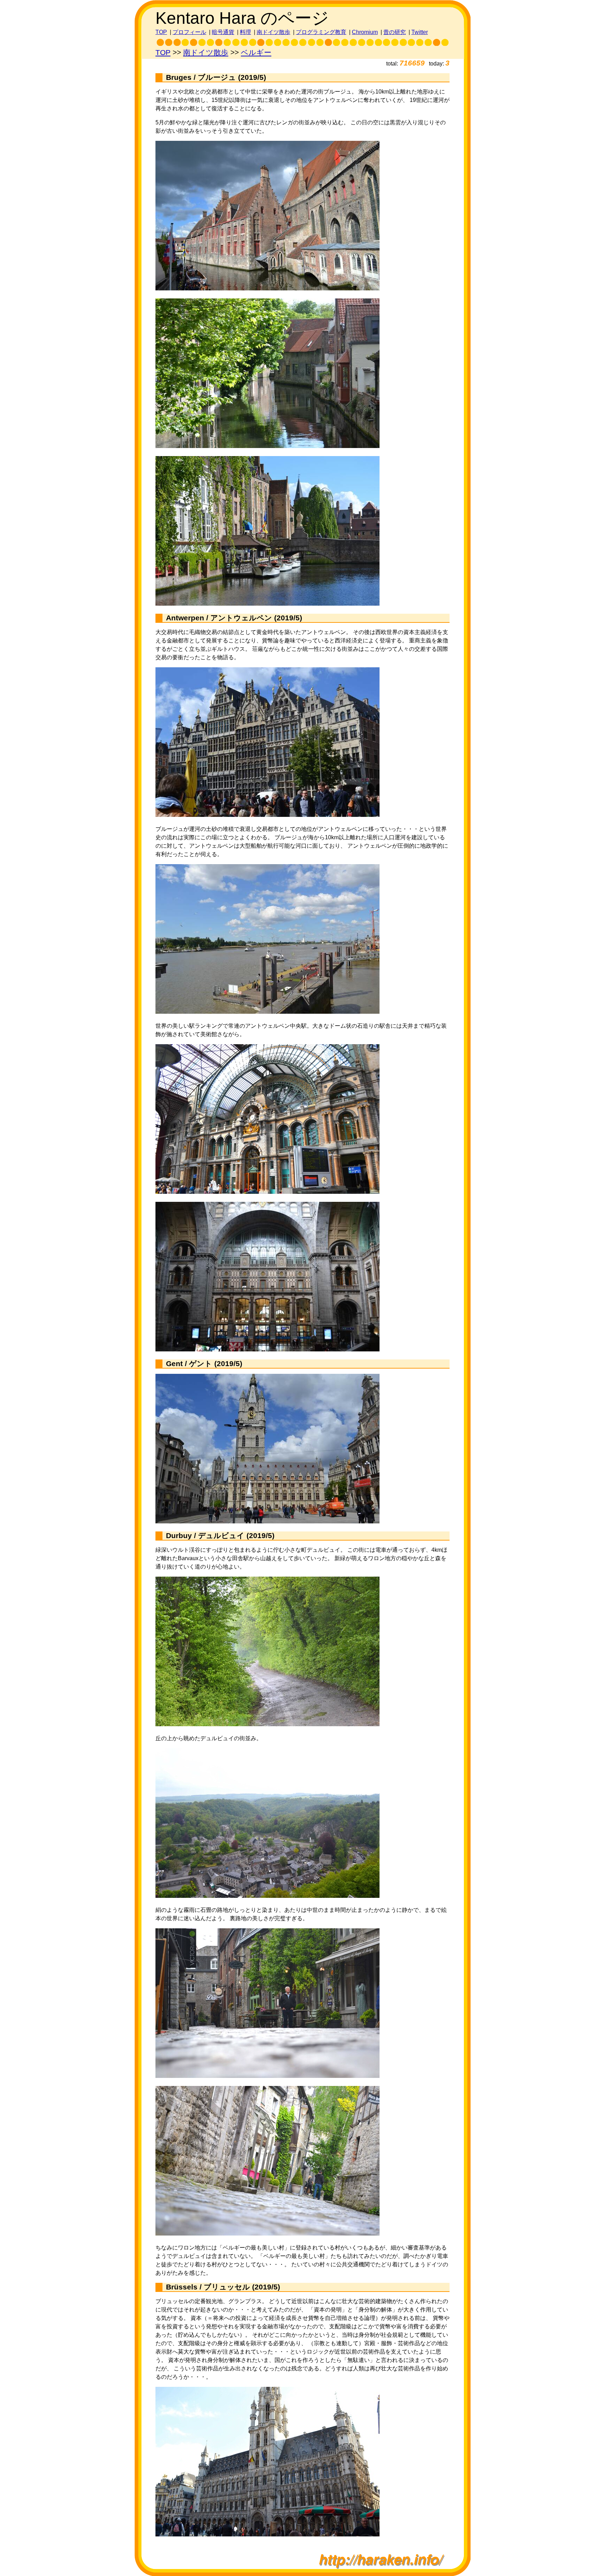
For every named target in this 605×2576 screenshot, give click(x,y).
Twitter (420, 32)
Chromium (365, 32)
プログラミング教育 (321, 32)
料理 (245, 32)
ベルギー (256, 53)
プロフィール (189, 32)
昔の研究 (395, 32)
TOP (161, 32)
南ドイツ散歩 (273, 32)
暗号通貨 (223, 32)
